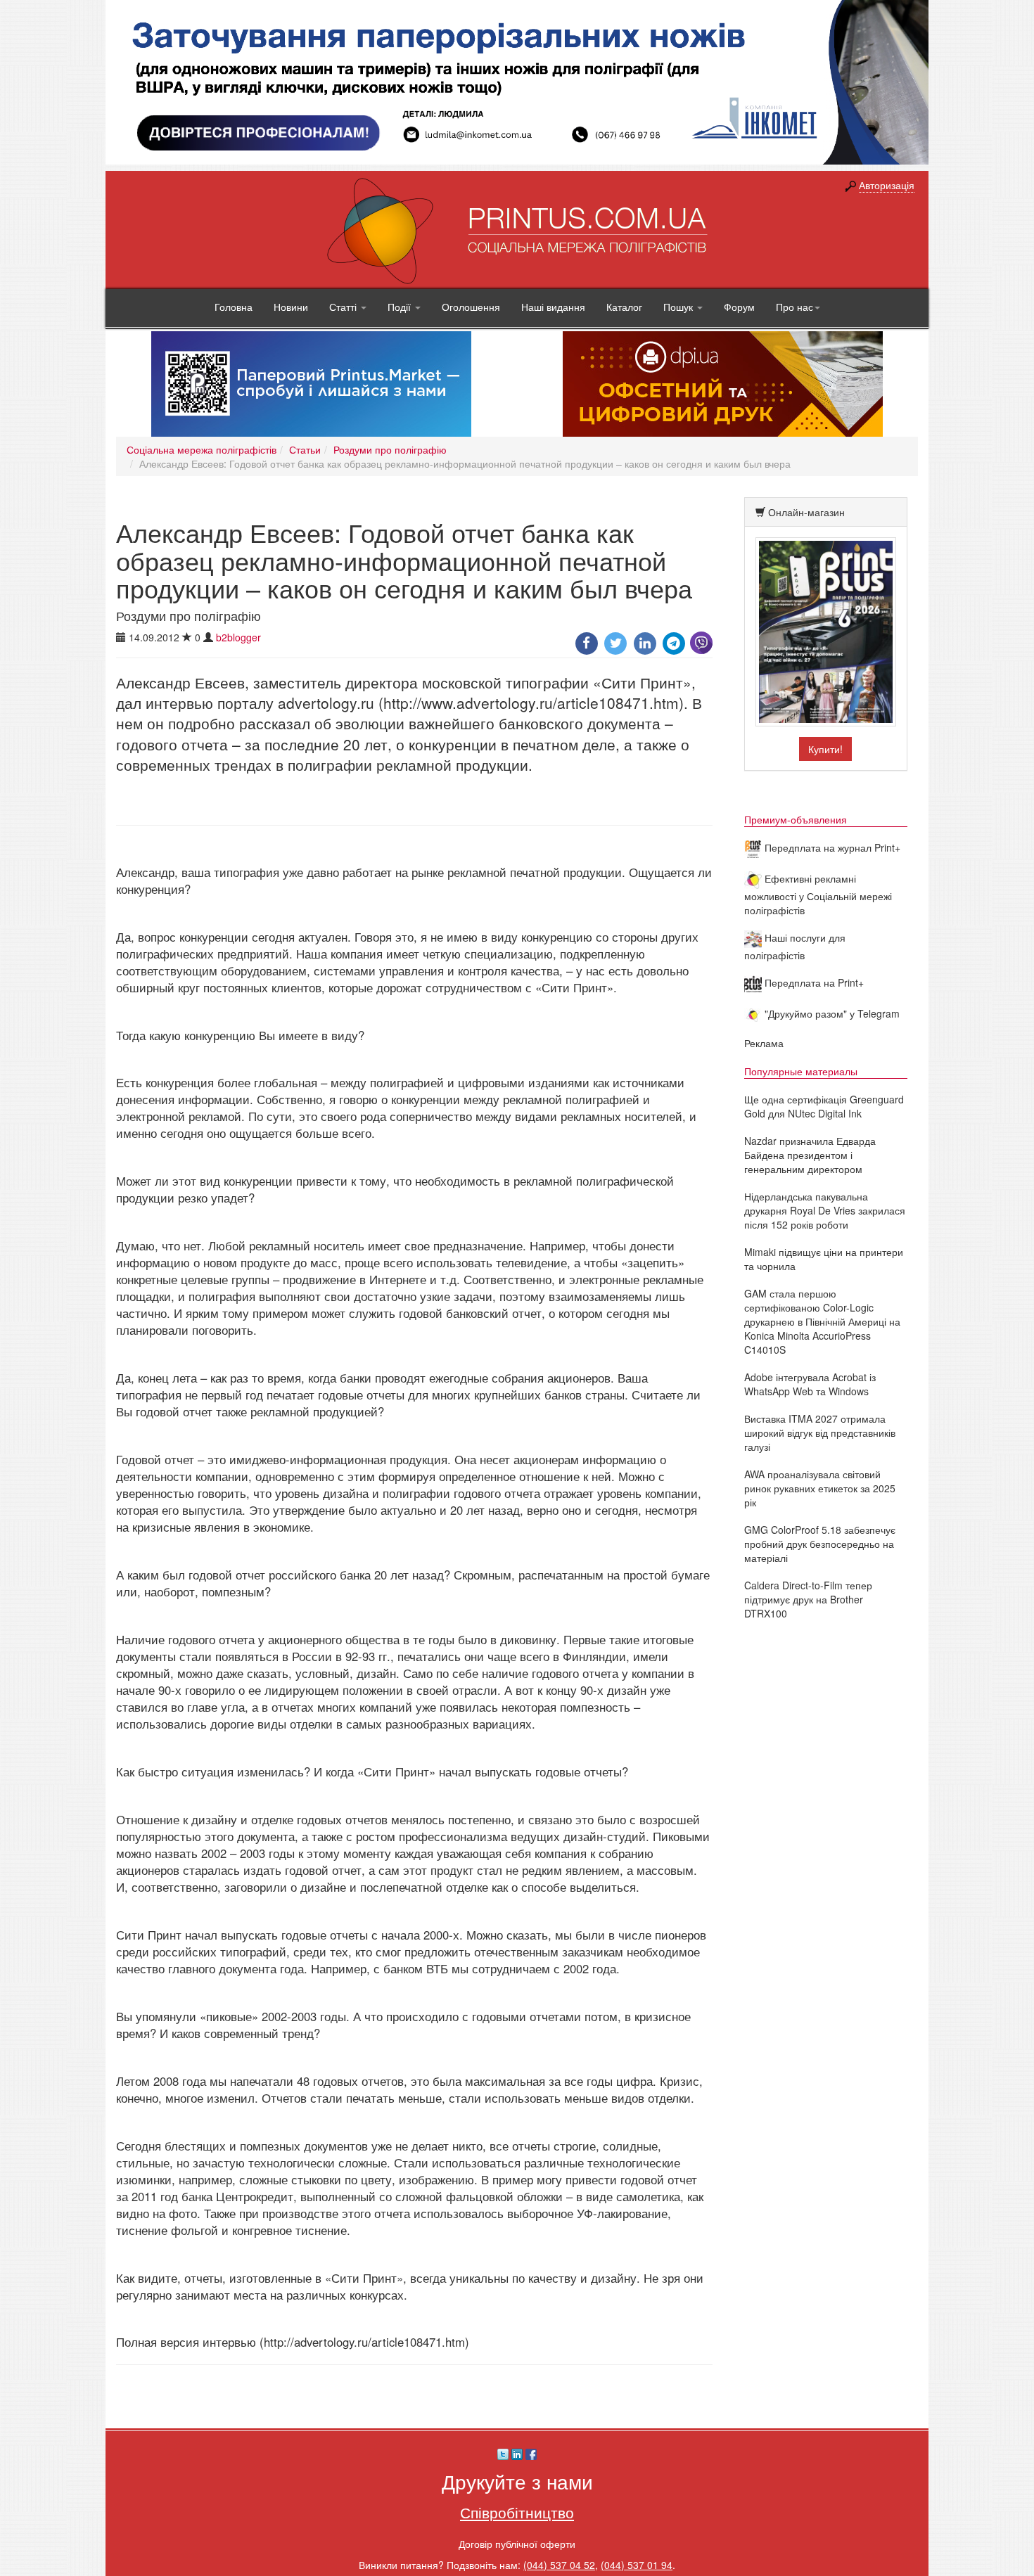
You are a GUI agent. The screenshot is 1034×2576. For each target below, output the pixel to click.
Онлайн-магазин (806, 512)
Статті (344, 307)
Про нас (794, 307)
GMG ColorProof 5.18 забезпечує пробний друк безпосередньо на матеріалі (820, 1544)
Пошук (679, 307)
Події (401, 307)
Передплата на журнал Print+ (831, 847)
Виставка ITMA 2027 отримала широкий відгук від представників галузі (820, 1433)
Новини (291, 307)
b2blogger (238, 637)
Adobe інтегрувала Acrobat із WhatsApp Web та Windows (810, 1384)
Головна (234, 307)
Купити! (825, 749)
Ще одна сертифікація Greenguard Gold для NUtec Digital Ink (824, 1106)
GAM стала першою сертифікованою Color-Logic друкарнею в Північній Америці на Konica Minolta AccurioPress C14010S (822, 1321)
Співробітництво (517, 2512)
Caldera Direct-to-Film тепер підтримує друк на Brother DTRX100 (808, 1599)
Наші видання (553, 307)
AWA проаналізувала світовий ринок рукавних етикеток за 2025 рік (820, 1488)
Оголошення (471, 307)
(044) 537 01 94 (637, 2565)
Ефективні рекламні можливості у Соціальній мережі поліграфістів (818, 894)
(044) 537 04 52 (559, 2565)
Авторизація (887, 185)
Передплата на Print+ (813, 982)
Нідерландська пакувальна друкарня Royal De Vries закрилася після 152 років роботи (825, 1210)
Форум (739, 307)
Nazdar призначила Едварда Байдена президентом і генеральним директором (810, 1155)
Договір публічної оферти (517, 2544)
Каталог (624, 307)
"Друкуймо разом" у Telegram (831, 1013)
